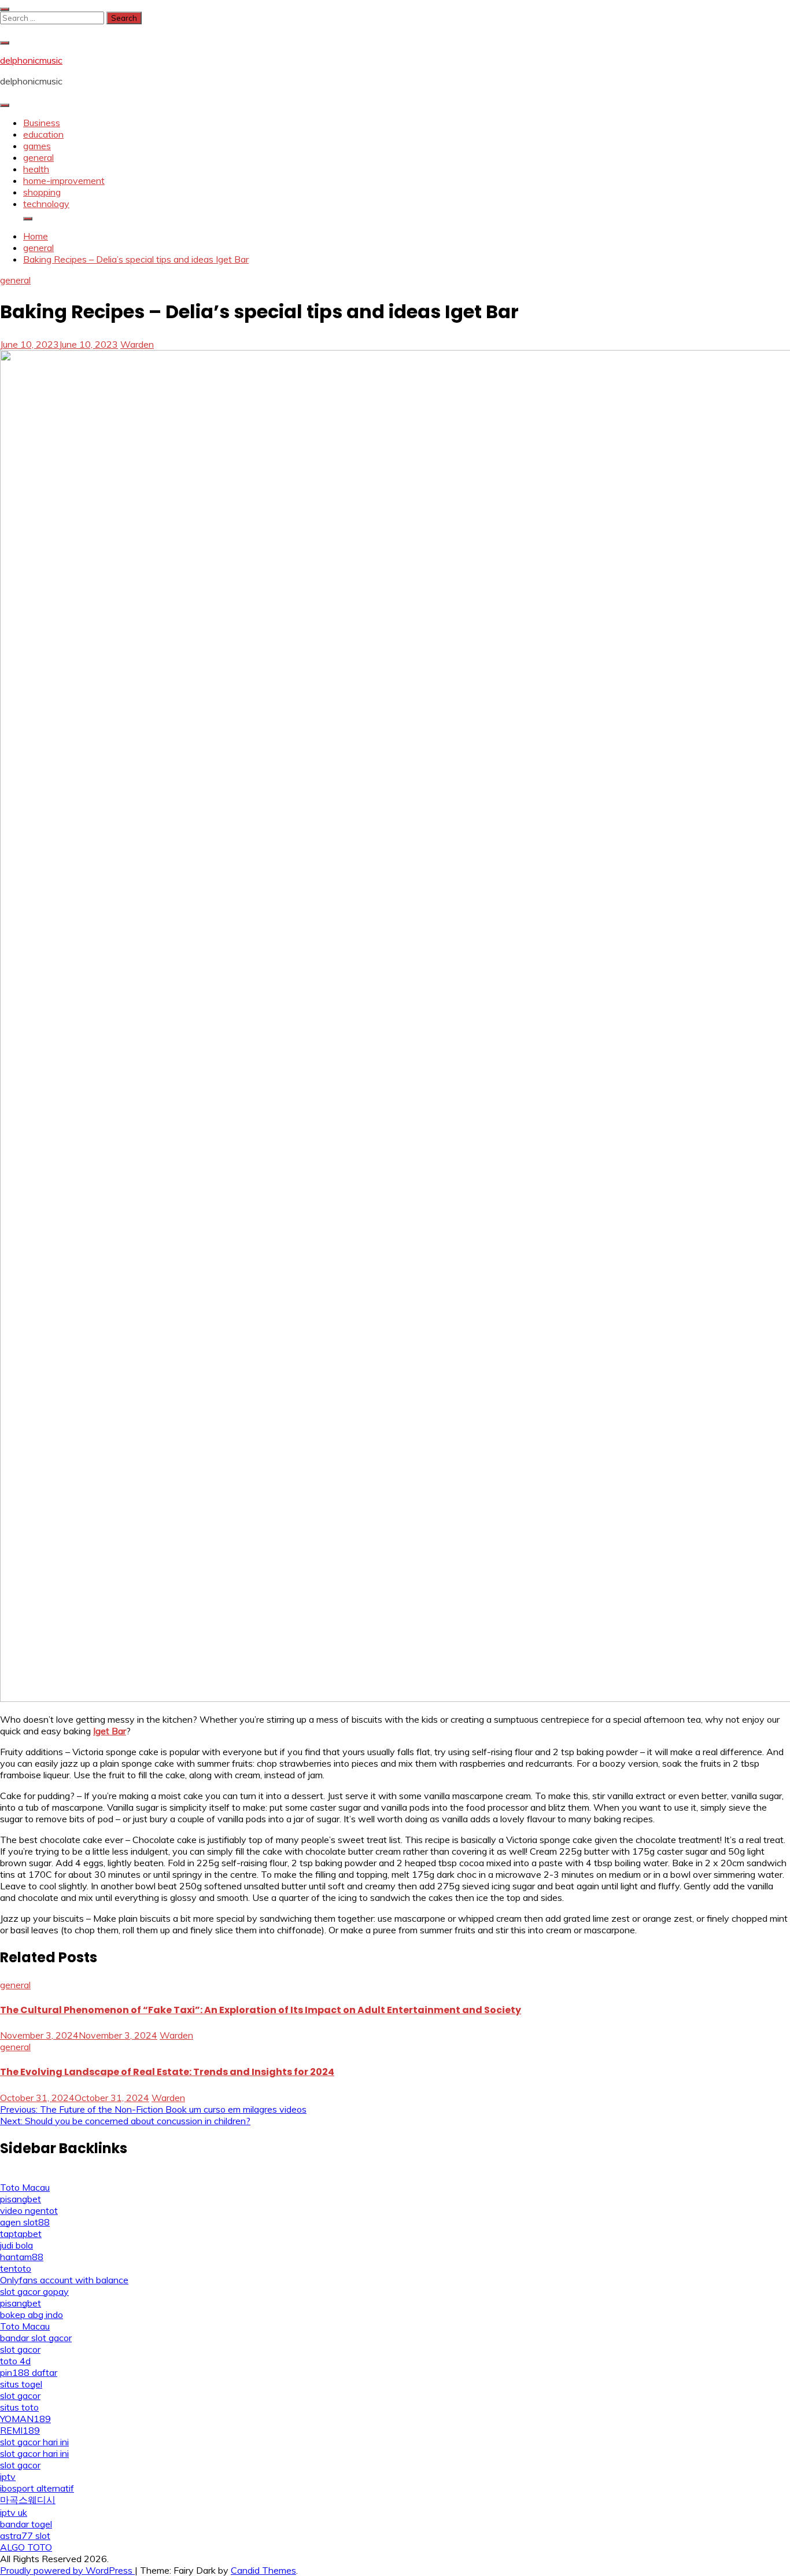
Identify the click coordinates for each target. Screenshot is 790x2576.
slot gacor (20, 2349)
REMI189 (20, 2430)
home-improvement (64, 180)
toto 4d (15, 2361)
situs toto (19, 2407)
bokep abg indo (32, 2315)
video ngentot (29, 2210)
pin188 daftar (29, 2372)
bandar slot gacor (36, 2338)
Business (42, 123)
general (38, 157)
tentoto (16, 2268)
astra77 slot (25, 2536)
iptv (8, 2477)
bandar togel (26, 2524)
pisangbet (21, 2199)
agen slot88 (25, 2222)
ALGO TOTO (26, 2547)
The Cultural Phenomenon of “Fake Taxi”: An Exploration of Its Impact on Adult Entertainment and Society (261, 2010)
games (37, 146)
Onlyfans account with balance (64, 2280)
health (36, 169)
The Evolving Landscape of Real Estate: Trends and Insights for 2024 (167, 2072)
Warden (137, 344)
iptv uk (14, 2512)
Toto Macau (25, 2187)
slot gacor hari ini (34, 2442)
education (43, 134)
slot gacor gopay (34, 2291)
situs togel (21, 2384)
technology (46, 204)
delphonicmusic (31, 60)
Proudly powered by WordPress (67, 2570)
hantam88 (22, 2257)
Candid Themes (263, 2570)
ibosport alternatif (37, 2488)
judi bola (16, 2245)
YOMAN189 (25, 2419)
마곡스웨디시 (28, 2500)
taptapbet (21, 2234)
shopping (42, 192)
